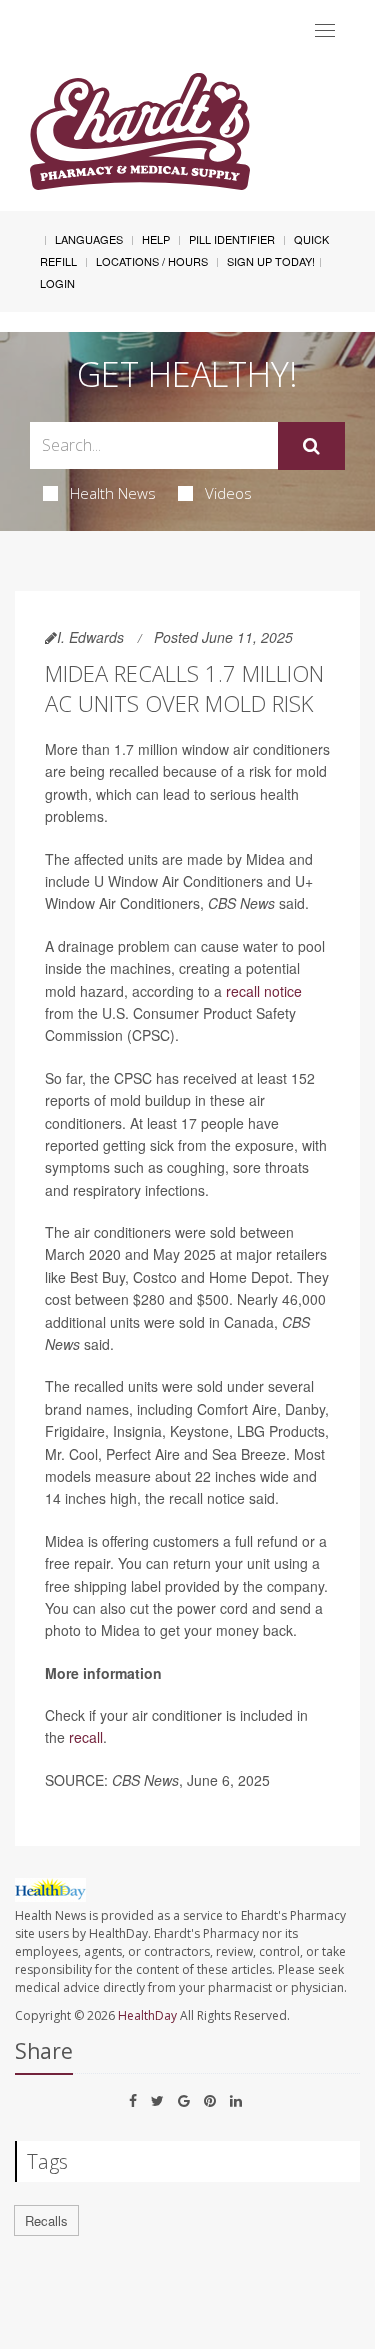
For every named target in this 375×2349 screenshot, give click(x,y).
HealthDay (147, 2015)
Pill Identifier (232, 239)
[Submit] (311, 446)
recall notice (264, 991)
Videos (228, 493)
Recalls (46, 2220)
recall (86, 1737)
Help (156, 239)
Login (57, 283)
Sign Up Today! (271, 261)
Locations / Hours (152, 261)
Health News (113, 493)
